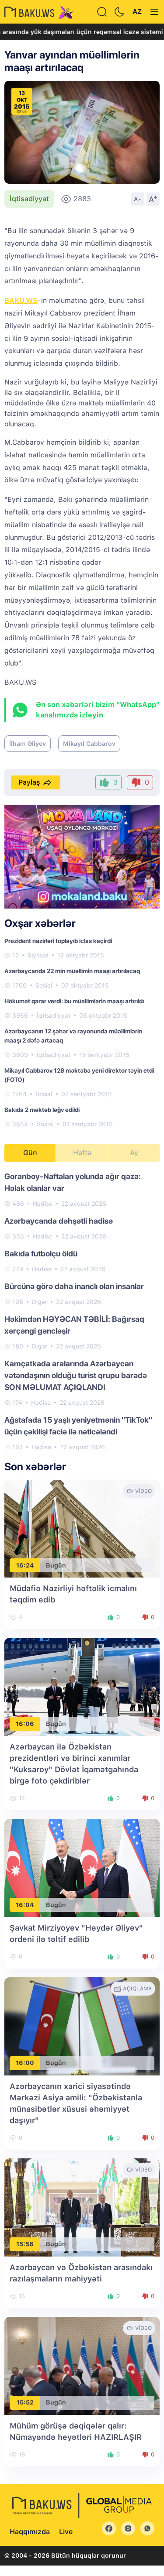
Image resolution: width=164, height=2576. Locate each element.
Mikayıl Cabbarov (89, 744)
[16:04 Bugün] (82, 1868)
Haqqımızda (30, 2532)
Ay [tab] (134, 1153)
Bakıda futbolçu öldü (41, 1254)
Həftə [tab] (82, 1153)
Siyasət (38, 955)
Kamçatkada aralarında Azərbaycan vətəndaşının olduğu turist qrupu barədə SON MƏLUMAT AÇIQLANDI (76, 1375)
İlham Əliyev (28, 744)
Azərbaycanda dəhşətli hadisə (59, 1221)
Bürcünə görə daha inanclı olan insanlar (74, 1286)
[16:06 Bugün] (82, 1686)
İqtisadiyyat (29, 199)
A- (138, 199)
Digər (40, 1302)
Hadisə (43, 1204)
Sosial (44, 985)
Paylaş (29, 782)
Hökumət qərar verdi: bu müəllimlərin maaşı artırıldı (74, 1001)
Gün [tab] (30, 1153)
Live (66, 2532)
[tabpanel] (82, 1311)
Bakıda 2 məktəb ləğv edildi (42, 1110)
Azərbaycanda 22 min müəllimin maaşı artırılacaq (72, 971)
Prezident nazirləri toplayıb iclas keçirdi (58, 941)
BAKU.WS (21, 300)
